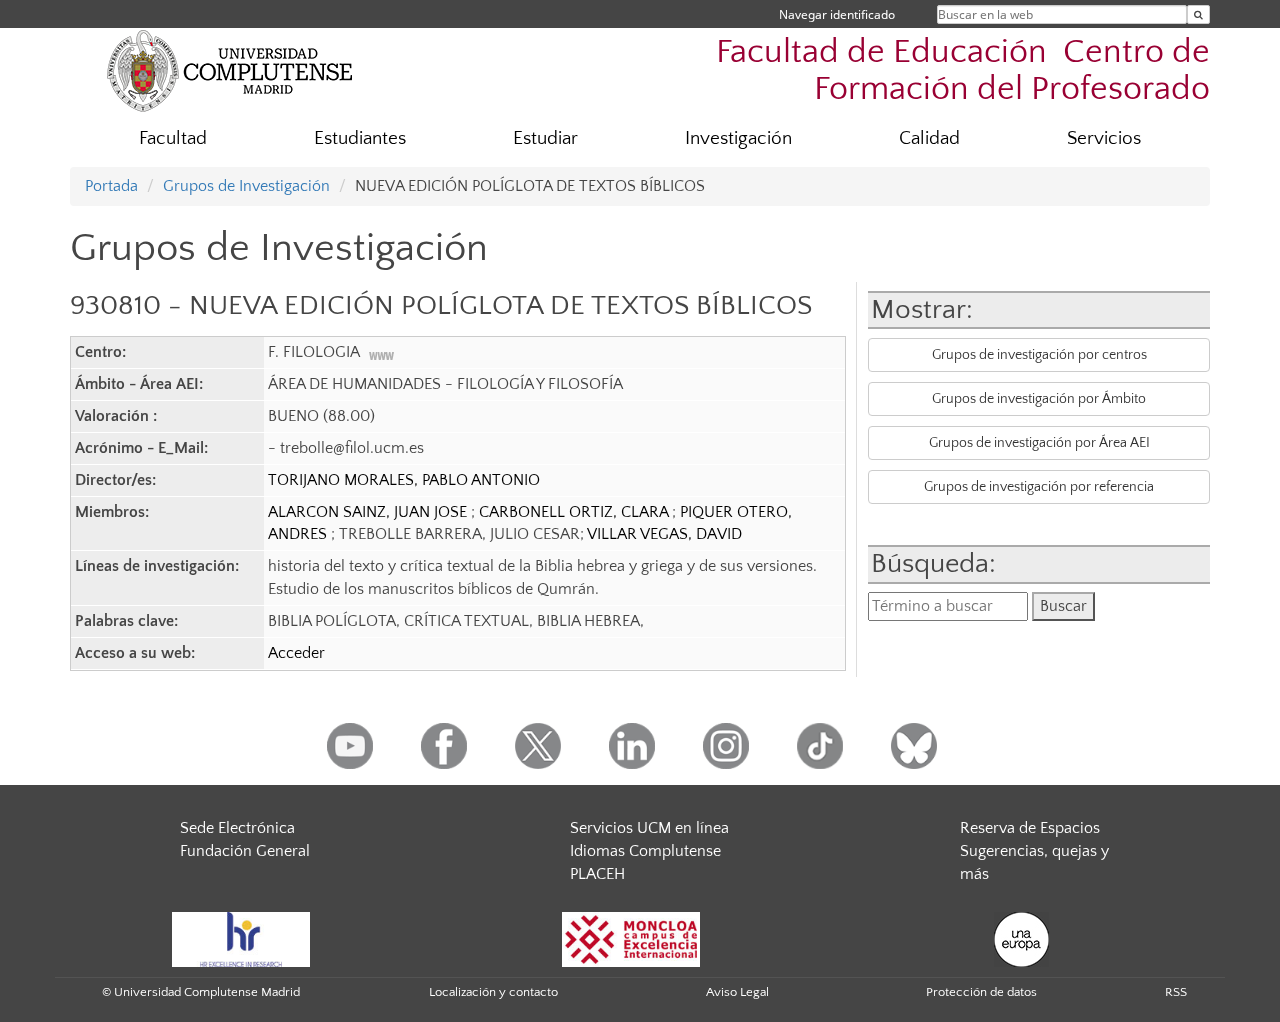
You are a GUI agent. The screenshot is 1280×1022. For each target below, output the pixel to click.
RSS (1176, 992)
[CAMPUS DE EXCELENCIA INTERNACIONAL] (631, 938)
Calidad (929, 138)
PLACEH (597, 874)
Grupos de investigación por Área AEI (1039, 443)
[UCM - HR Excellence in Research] (241, 938)
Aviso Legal (737, 992)
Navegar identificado (837, 14)
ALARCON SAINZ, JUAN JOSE (369, 512)
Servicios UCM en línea (649, 828)
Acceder (296, 653)
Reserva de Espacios (1030, 828)
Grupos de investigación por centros (1039, 355)
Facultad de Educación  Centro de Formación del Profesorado (963, 71)
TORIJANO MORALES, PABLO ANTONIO (404, 480)
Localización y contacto (493, 992)
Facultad (173, 138)
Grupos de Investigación (246, 186)
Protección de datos (981, 992)
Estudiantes (360, 138)
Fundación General (245, 851)
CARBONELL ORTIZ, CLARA (575, 512)
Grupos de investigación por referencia (1039, 487)
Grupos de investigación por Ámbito (1039, 399)
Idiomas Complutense (645, 851)
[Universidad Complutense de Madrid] (230, 70)
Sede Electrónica (237, 828)
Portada (111, 186)
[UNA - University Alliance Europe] (1021, 938)
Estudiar (545, 138)
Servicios (1104, 138)
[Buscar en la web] (1198, 14)
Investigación (738, 138)
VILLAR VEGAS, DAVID (664, 534)
